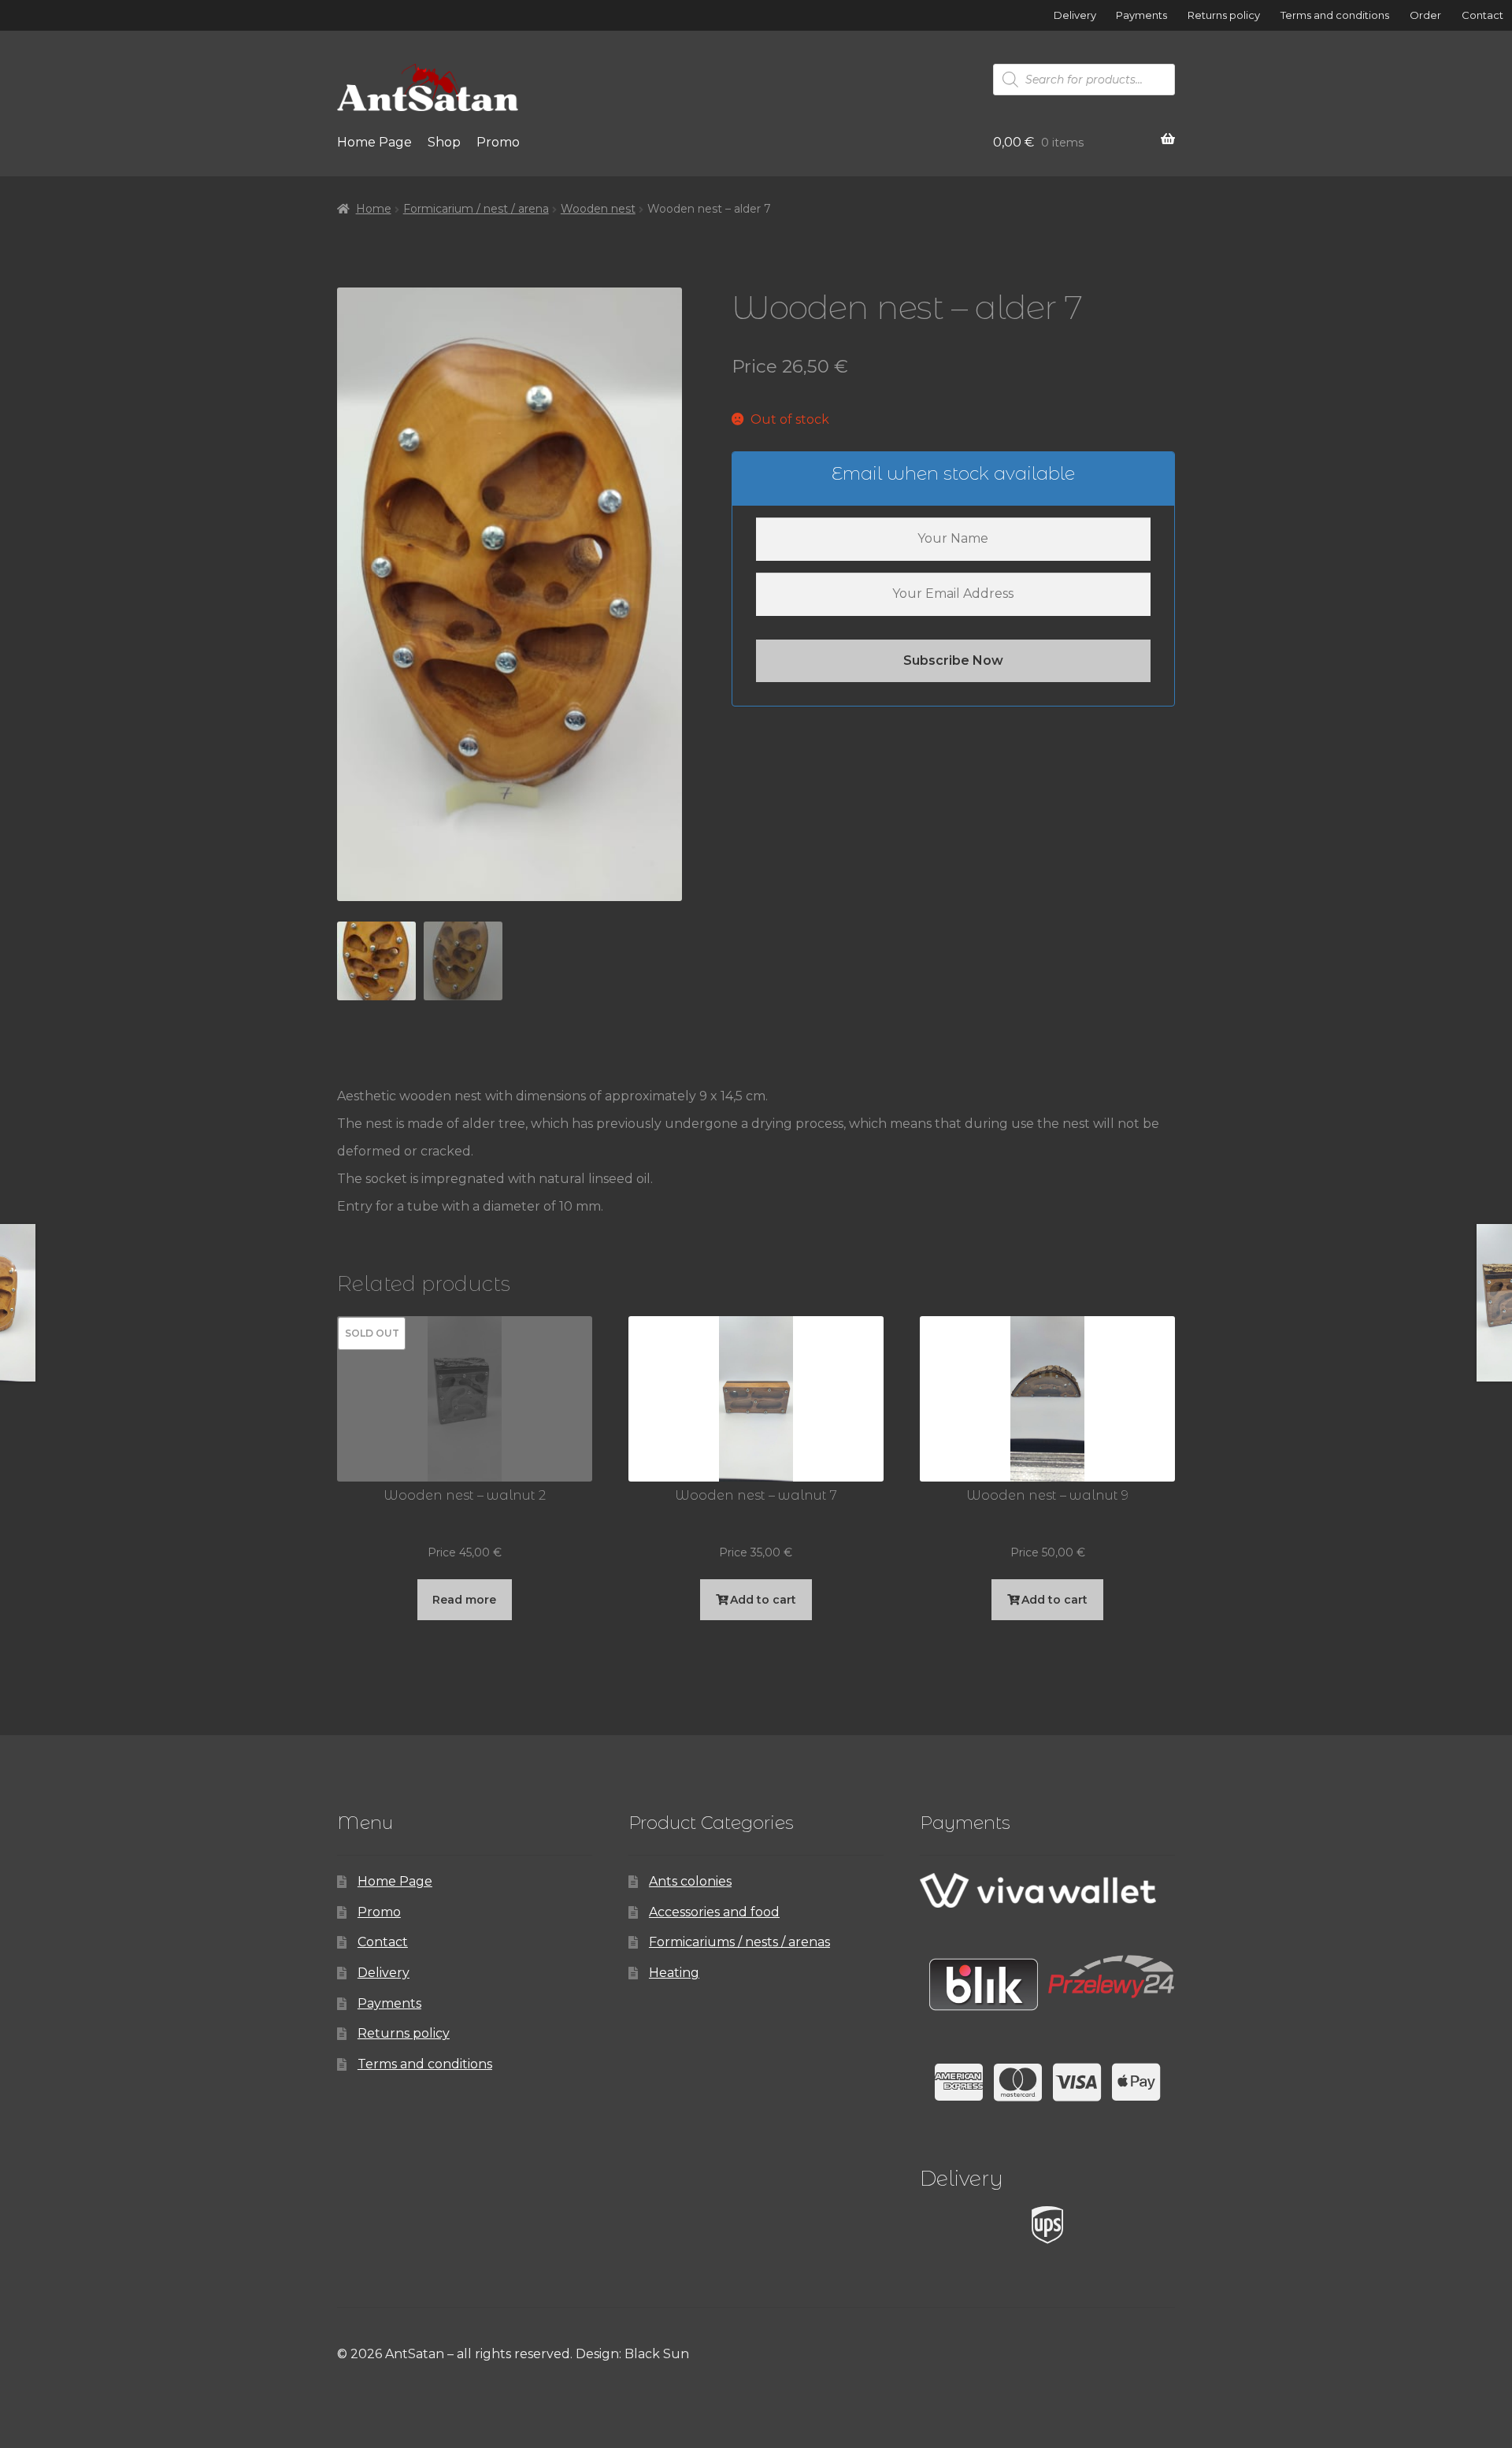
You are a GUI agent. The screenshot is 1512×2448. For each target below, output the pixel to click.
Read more (464, 1600)
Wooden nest (598, 209)
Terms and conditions (1335, 15)
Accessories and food (714, 1912)
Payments (1141, 15)
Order (1425, 15)
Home (374, 209)
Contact (1482, 15)
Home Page (374, 142)
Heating (674, 1973)
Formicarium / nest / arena (476, 209)
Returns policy (1224, 15)
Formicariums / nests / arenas (739, 1942)
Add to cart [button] (763, 1600)
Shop (444, 142)
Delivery (1075, 15)
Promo (498, 142)
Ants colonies (690, 1881)
